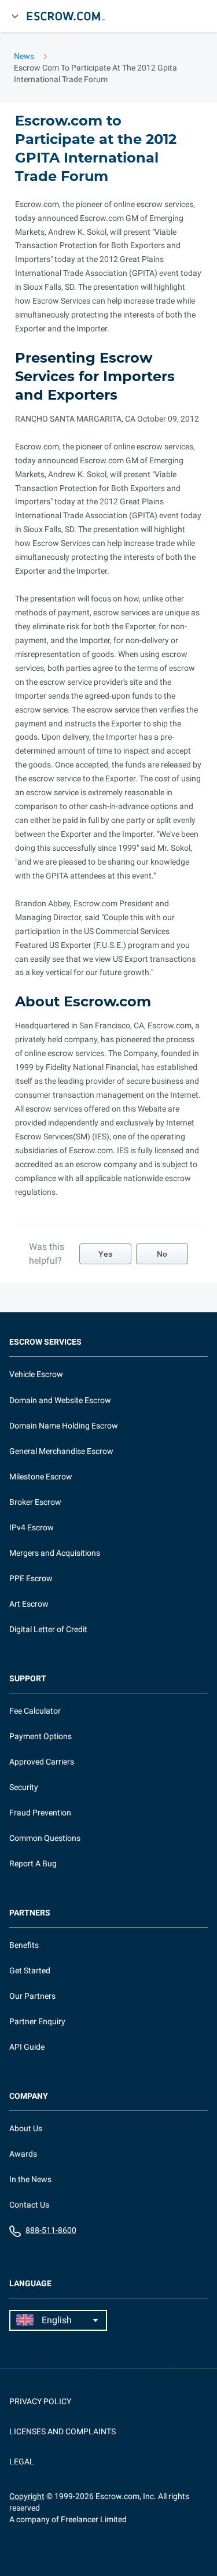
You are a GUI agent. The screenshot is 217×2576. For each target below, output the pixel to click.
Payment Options (41, 1736)
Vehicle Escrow (36, 1374)
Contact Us (29, 2205)
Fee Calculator (35, 1711)
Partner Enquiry (37, 2021)
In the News (30, 2179)
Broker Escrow (35, 1502)
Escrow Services (45, 1342)
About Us (26, 2128)
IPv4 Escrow (32, 1527)
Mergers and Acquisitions (55, 1553)
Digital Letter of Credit (48, 1629)
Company (29, 2096)
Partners (30, 1913)
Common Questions (45, 1838)
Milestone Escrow (41, 1477)
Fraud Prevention (40, 1813)
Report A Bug (33, 1863)
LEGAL (22, 2461)
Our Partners (32, 1996)
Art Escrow (29, 1604)
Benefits (24, 1945)
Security (24, 1787)
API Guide (27, 2047)
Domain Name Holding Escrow (64, 1426)
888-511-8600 (51, 2230)
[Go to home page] (71, 16)
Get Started (30, 1970)
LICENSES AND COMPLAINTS (62, 2431)
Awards (23, 2154)
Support (28, 1679)
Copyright (27, 2496)
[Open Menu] (15, 16)
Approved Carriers (42, 1762)
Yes (105, 1254)
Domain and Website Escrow (60, 1400)
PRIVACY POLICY (40, 2401)
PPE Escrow (31, 1578)
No (162, 1254)
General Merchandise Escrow (61, 1451)
